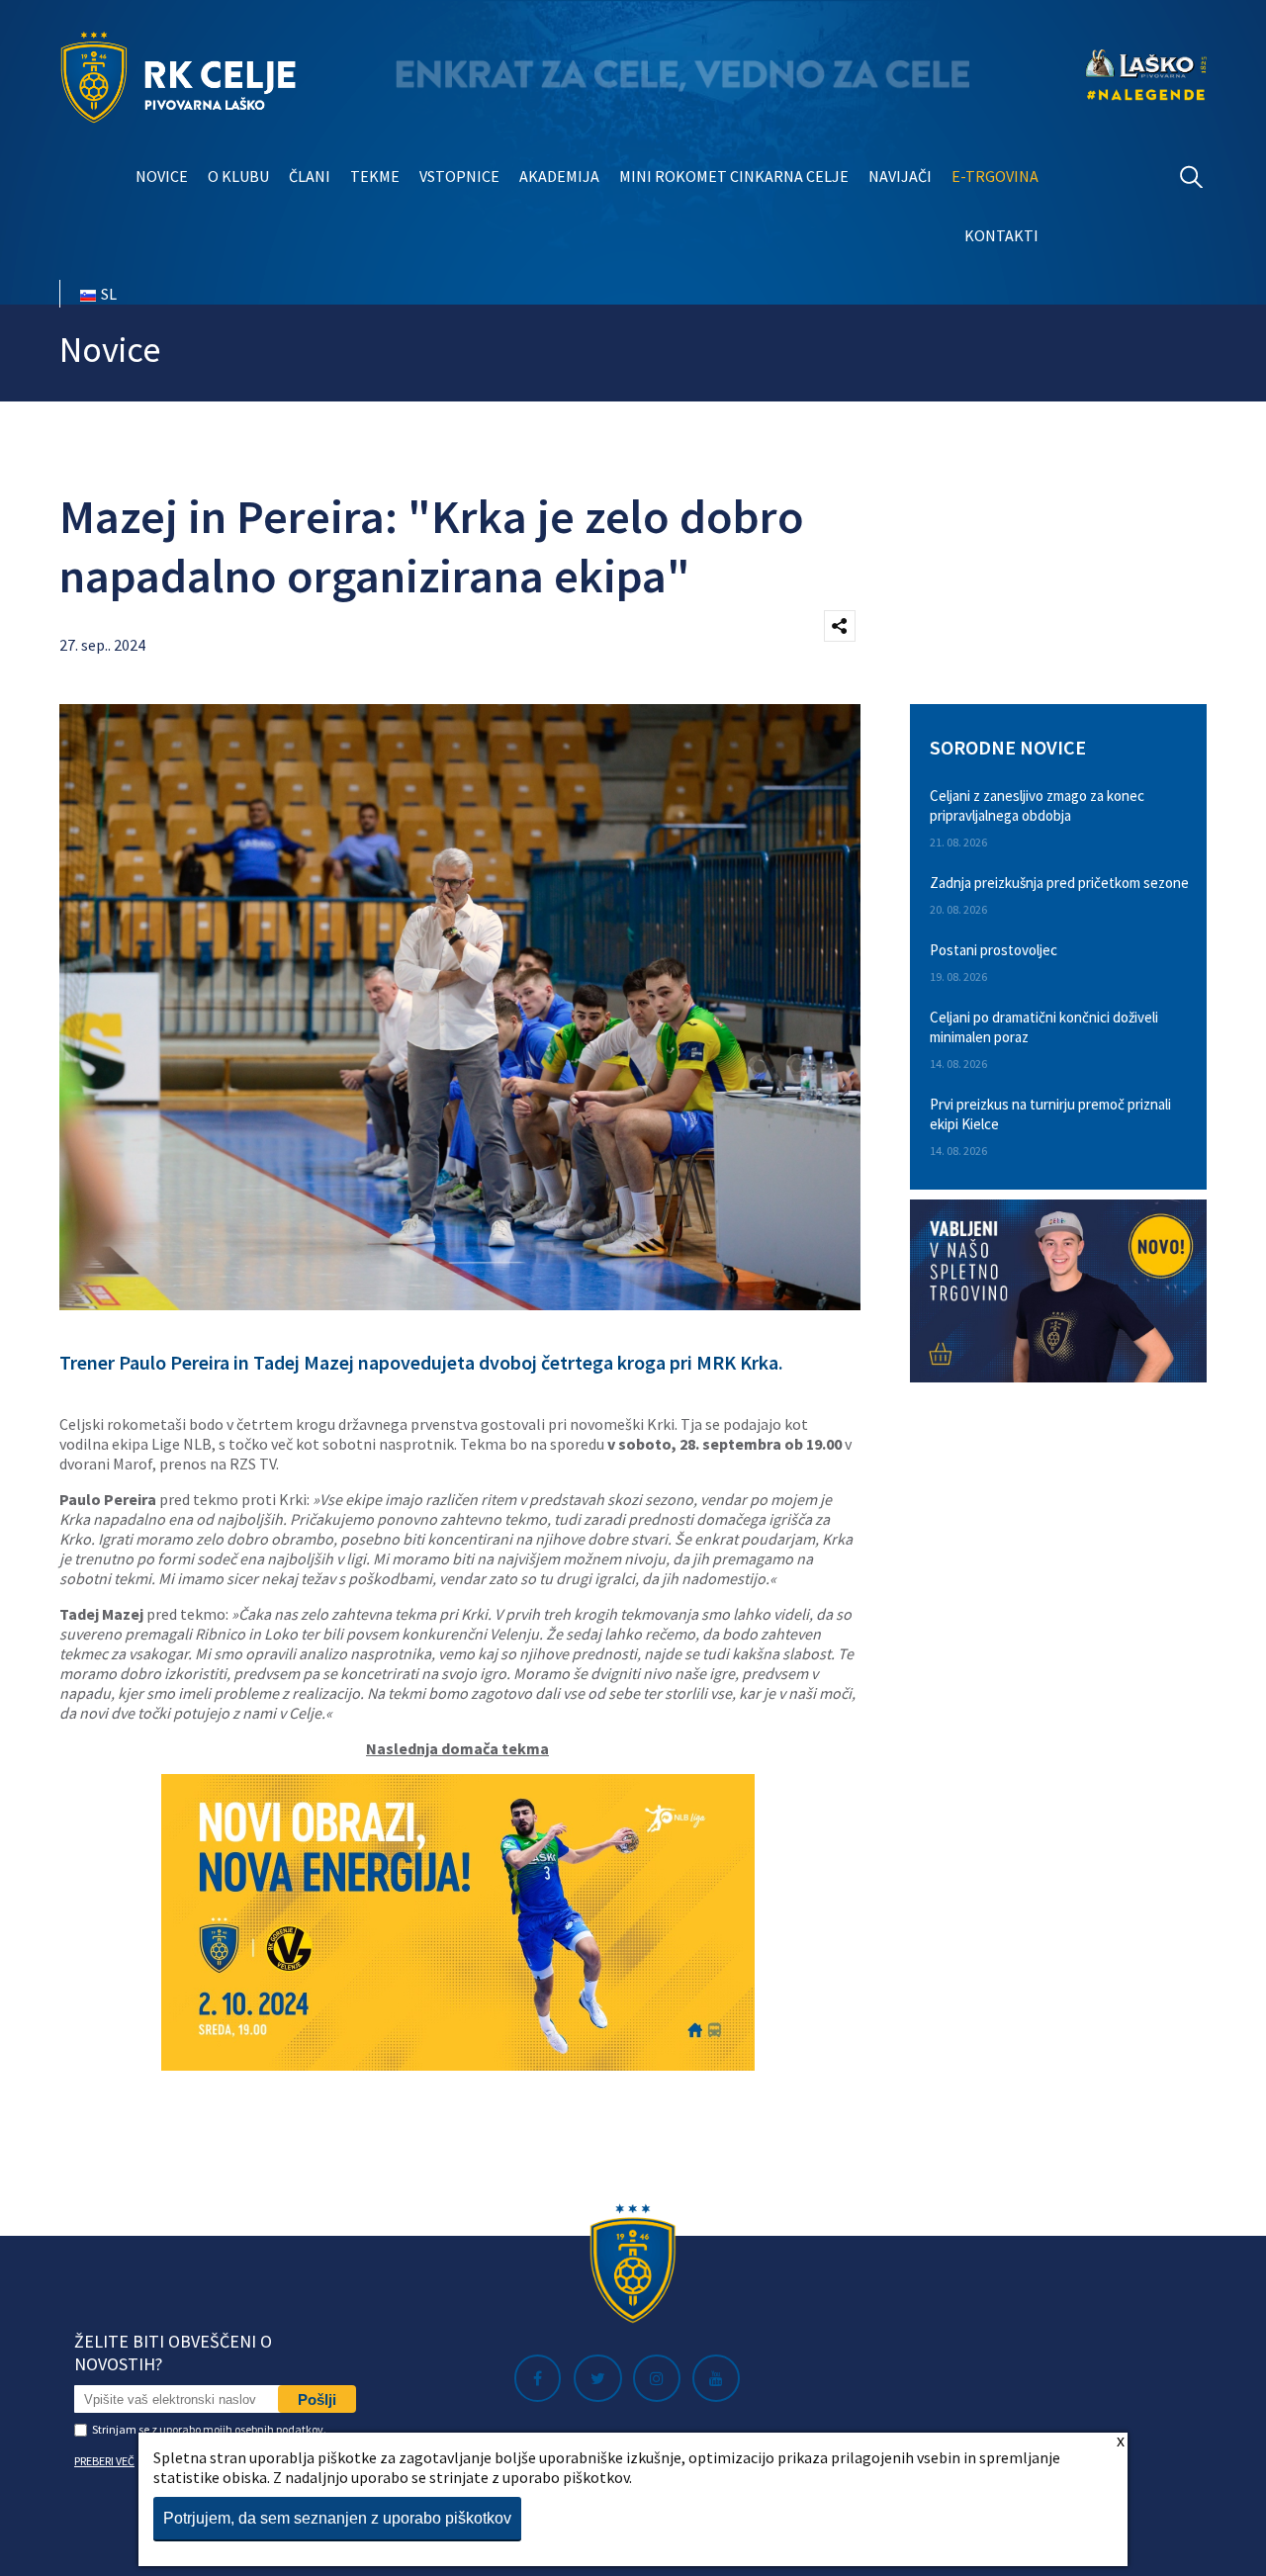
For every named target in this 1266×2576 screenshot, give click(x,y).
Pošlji (317, 2399)
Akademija (559, 176)
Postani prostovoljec (994, 950)
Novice (162, 176)
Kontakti (1001, 235)
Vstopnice (459, 176)
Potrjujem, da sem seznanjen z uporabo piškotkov (337, 2518)
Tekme (375, 176)
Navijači (900, 176)
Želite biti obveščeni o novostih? (173, 2353)
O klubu (238, 176)
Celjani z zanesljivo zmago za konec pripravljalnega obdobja (1037, 805)
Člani (310, 176)
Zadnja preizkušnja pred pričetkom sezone (1059, 883)
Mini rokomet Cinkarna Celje (734, 176)
